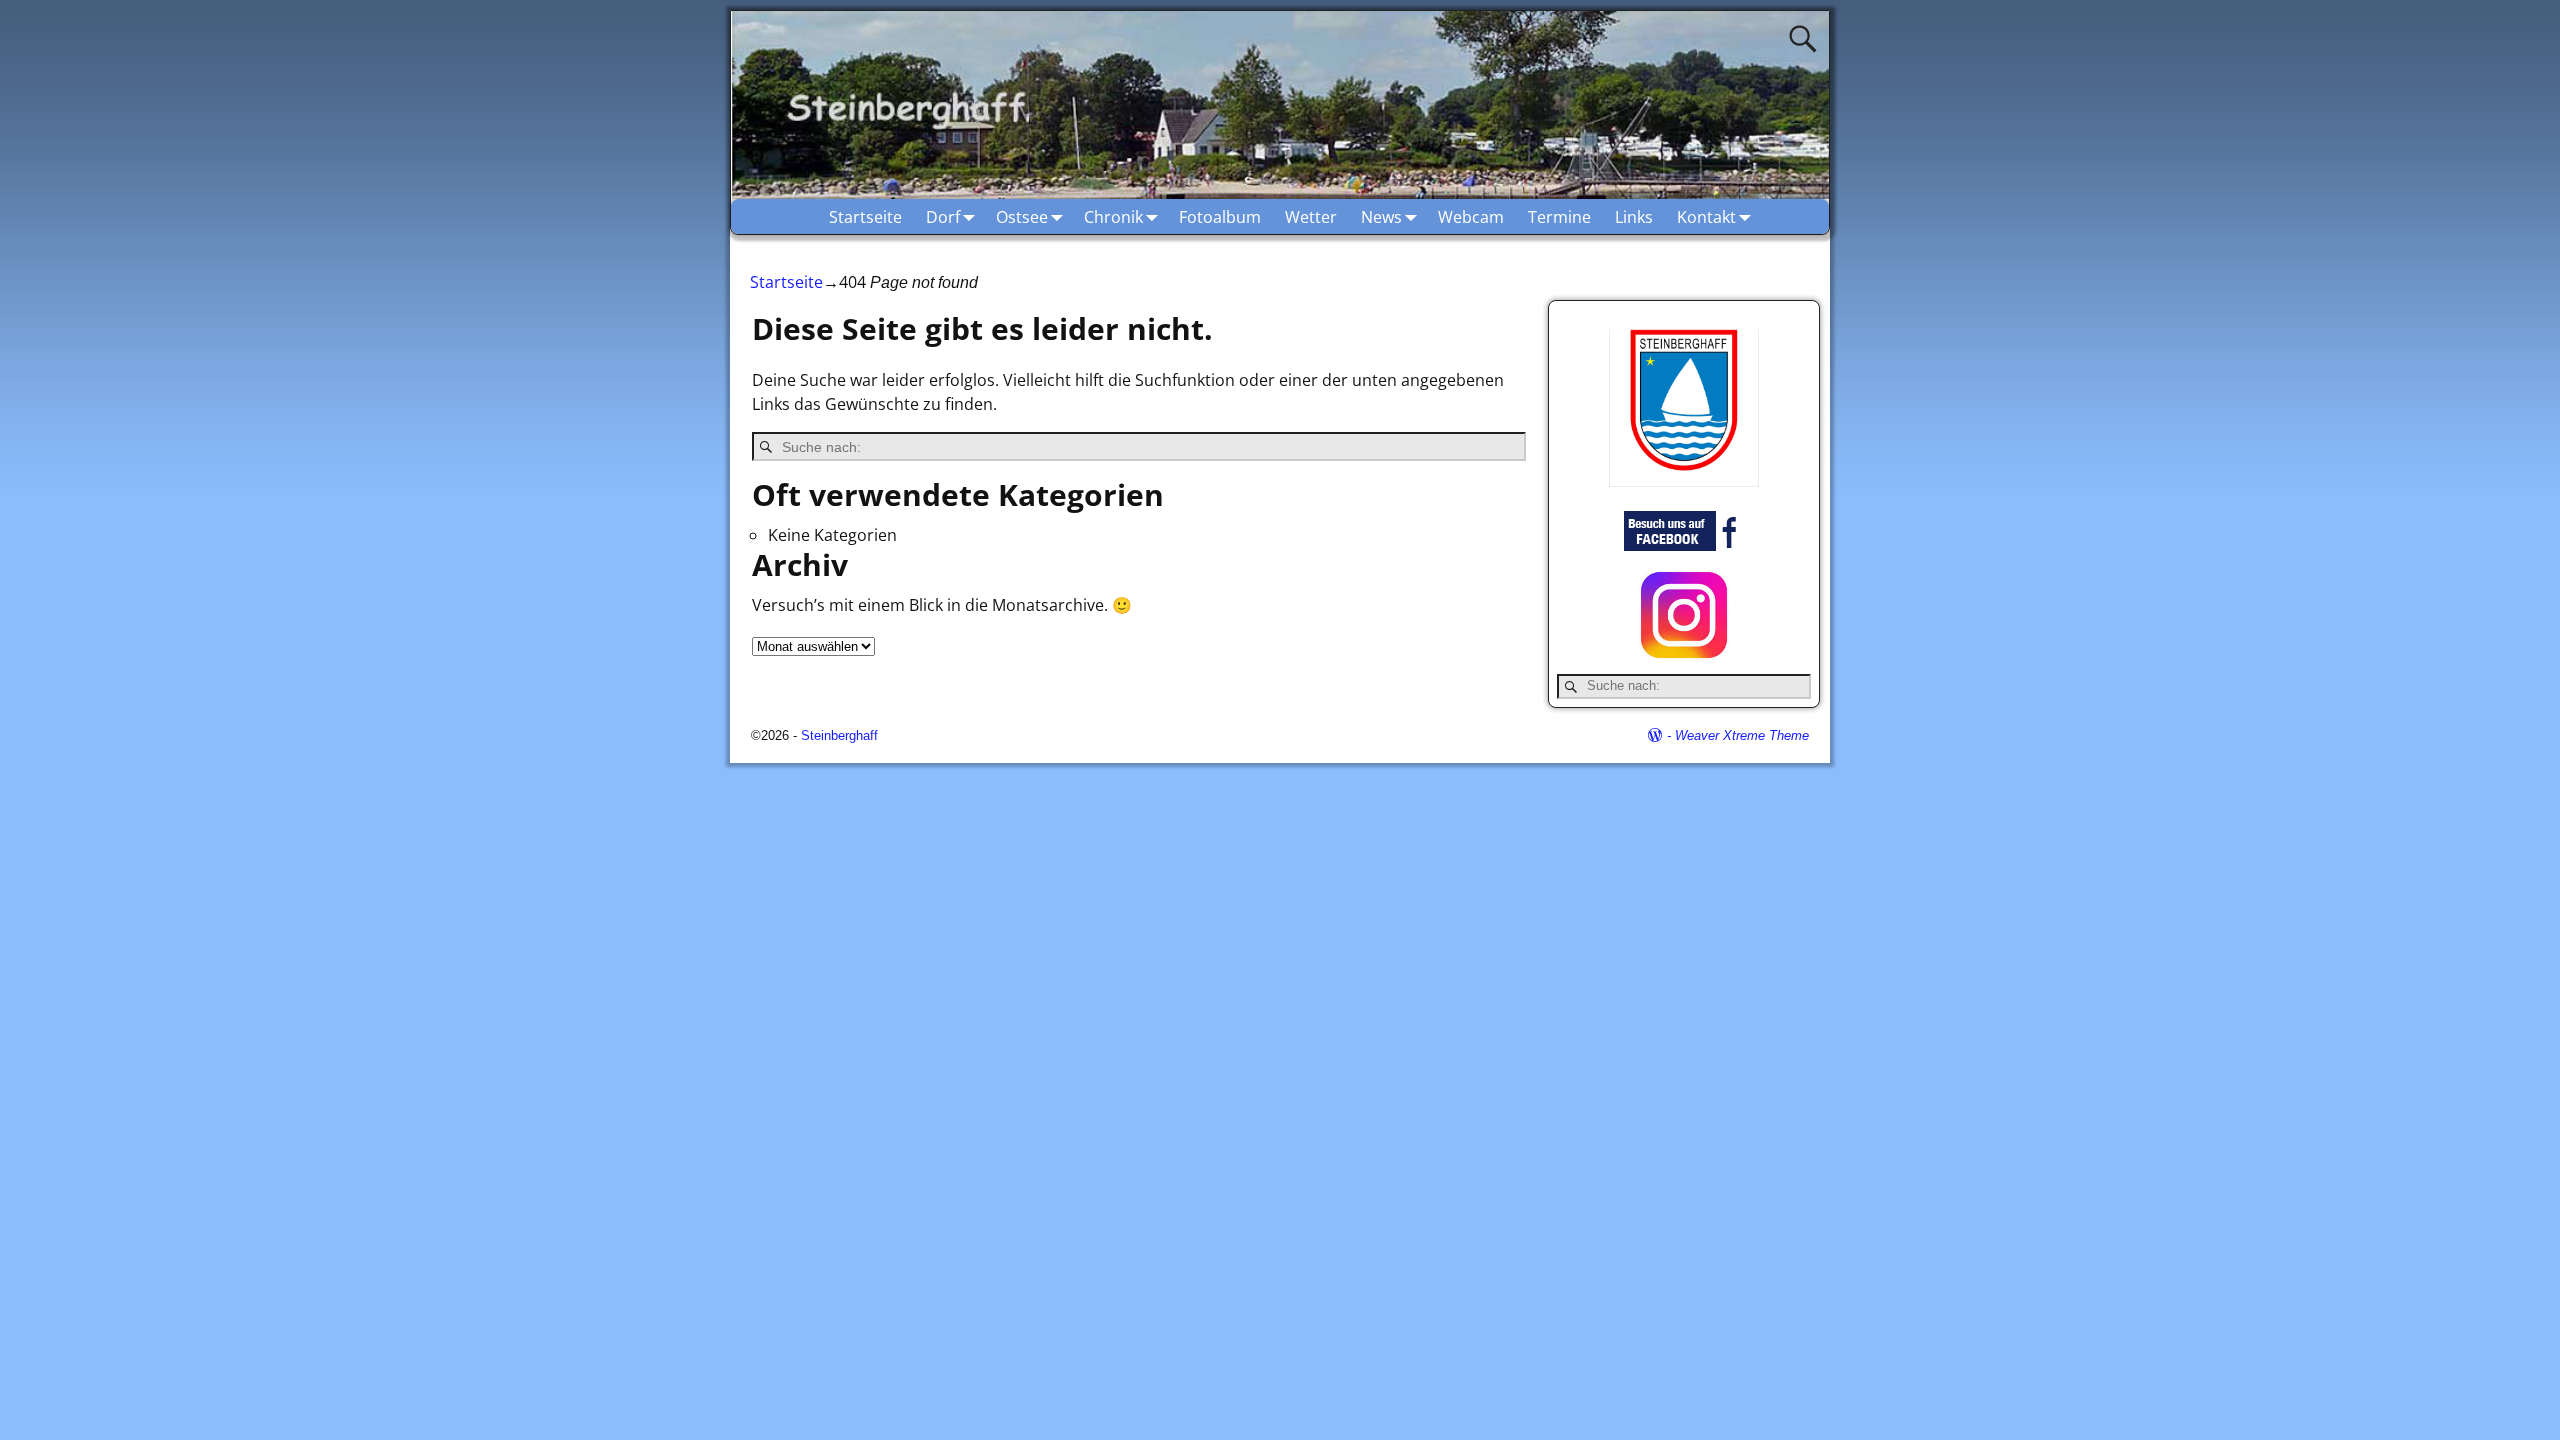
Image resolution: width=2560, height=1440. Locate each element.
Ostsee (1022, 217)
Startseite (865, 217)
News (1381, 217)
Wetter (1311, 217)
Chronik (1113, 217)
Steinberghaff (839, 735)
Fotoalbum (1220, 217)
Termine (1559, 217)
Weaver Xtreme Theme (1742, 735)
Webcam (1471, 217)
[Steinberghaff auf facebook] (1684, 546)
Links (1634, 217)
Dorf (943, 217)
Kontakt (1706, 217)
